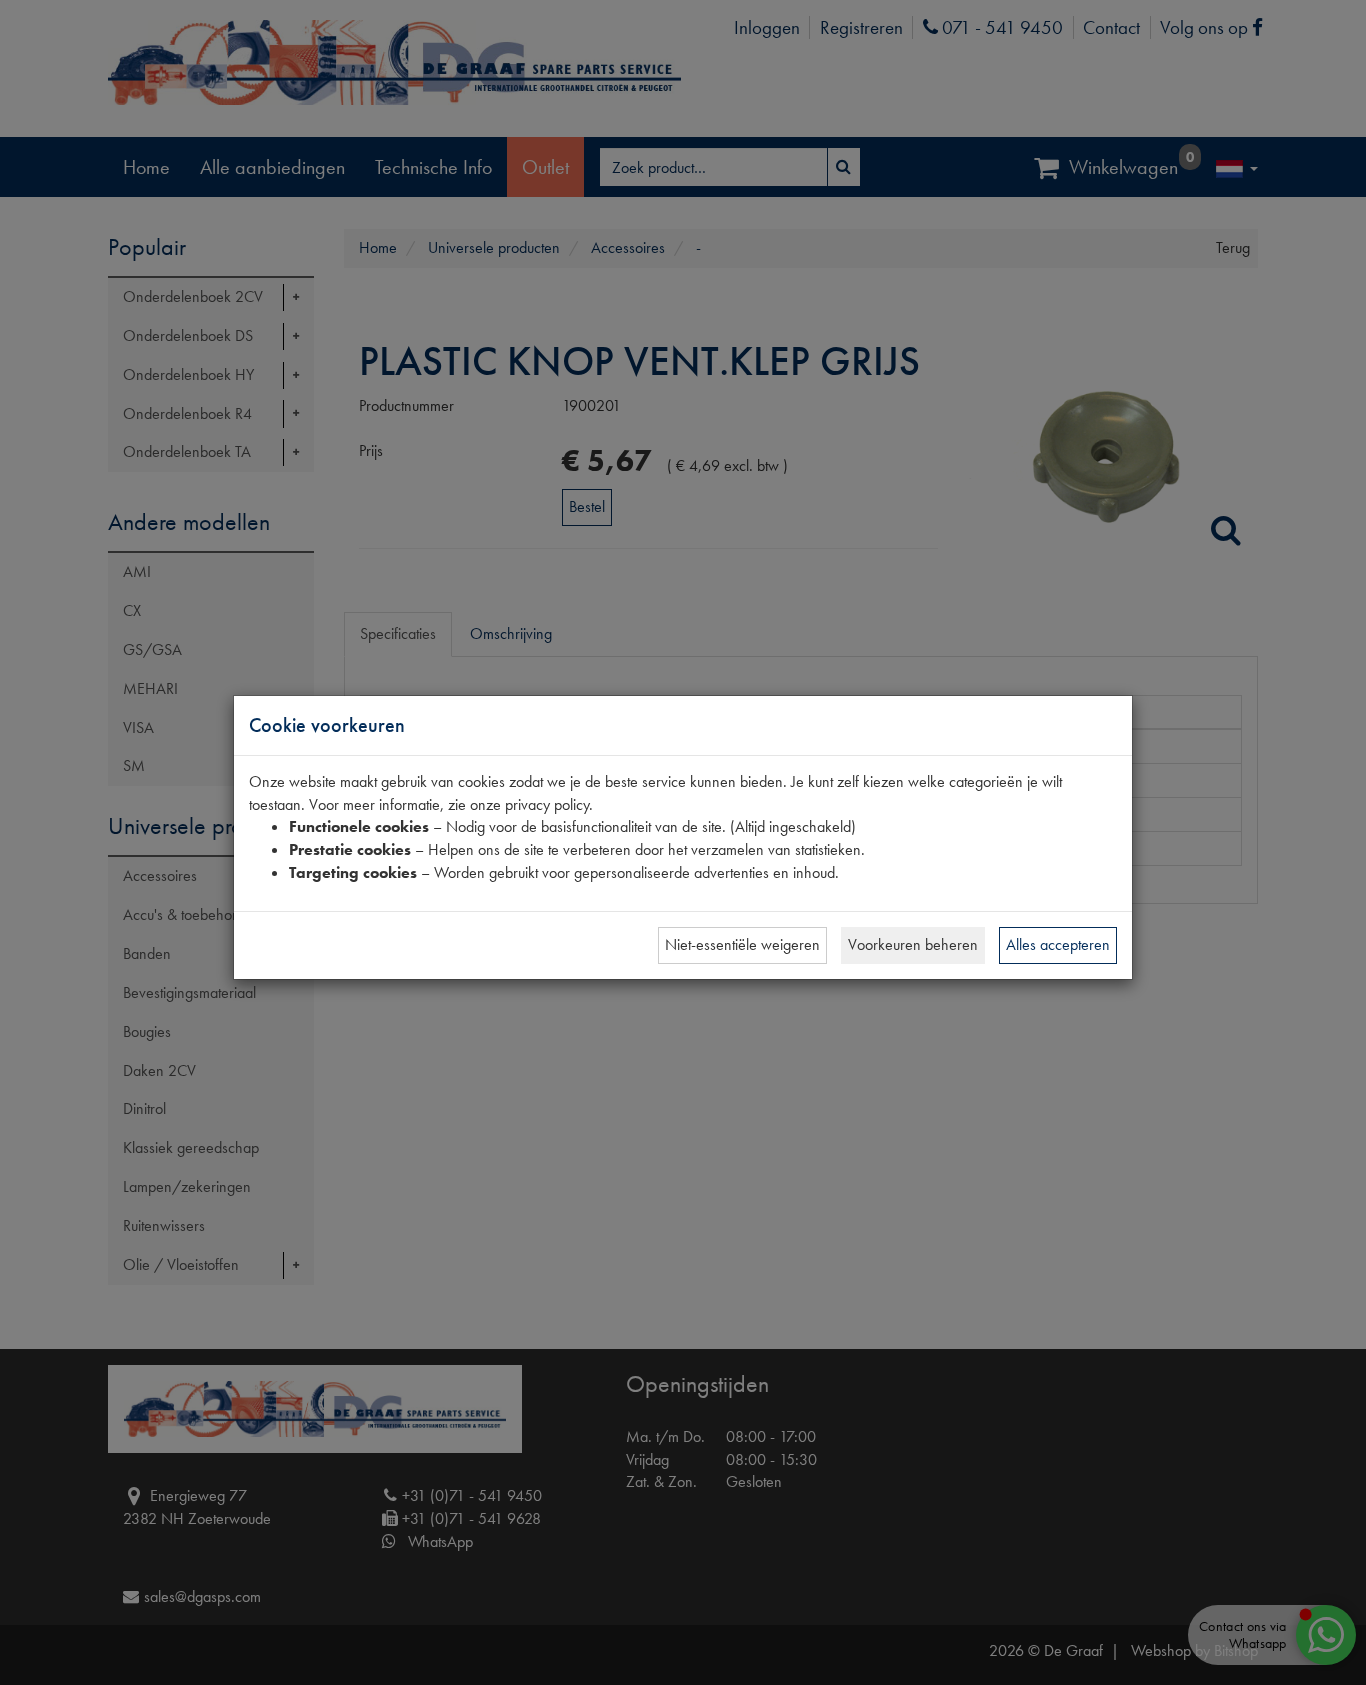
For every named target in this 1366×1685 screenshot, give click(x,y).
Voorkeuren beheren (913, 944)
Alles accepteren (1058, 944)
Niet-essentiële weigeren (742, 944)
